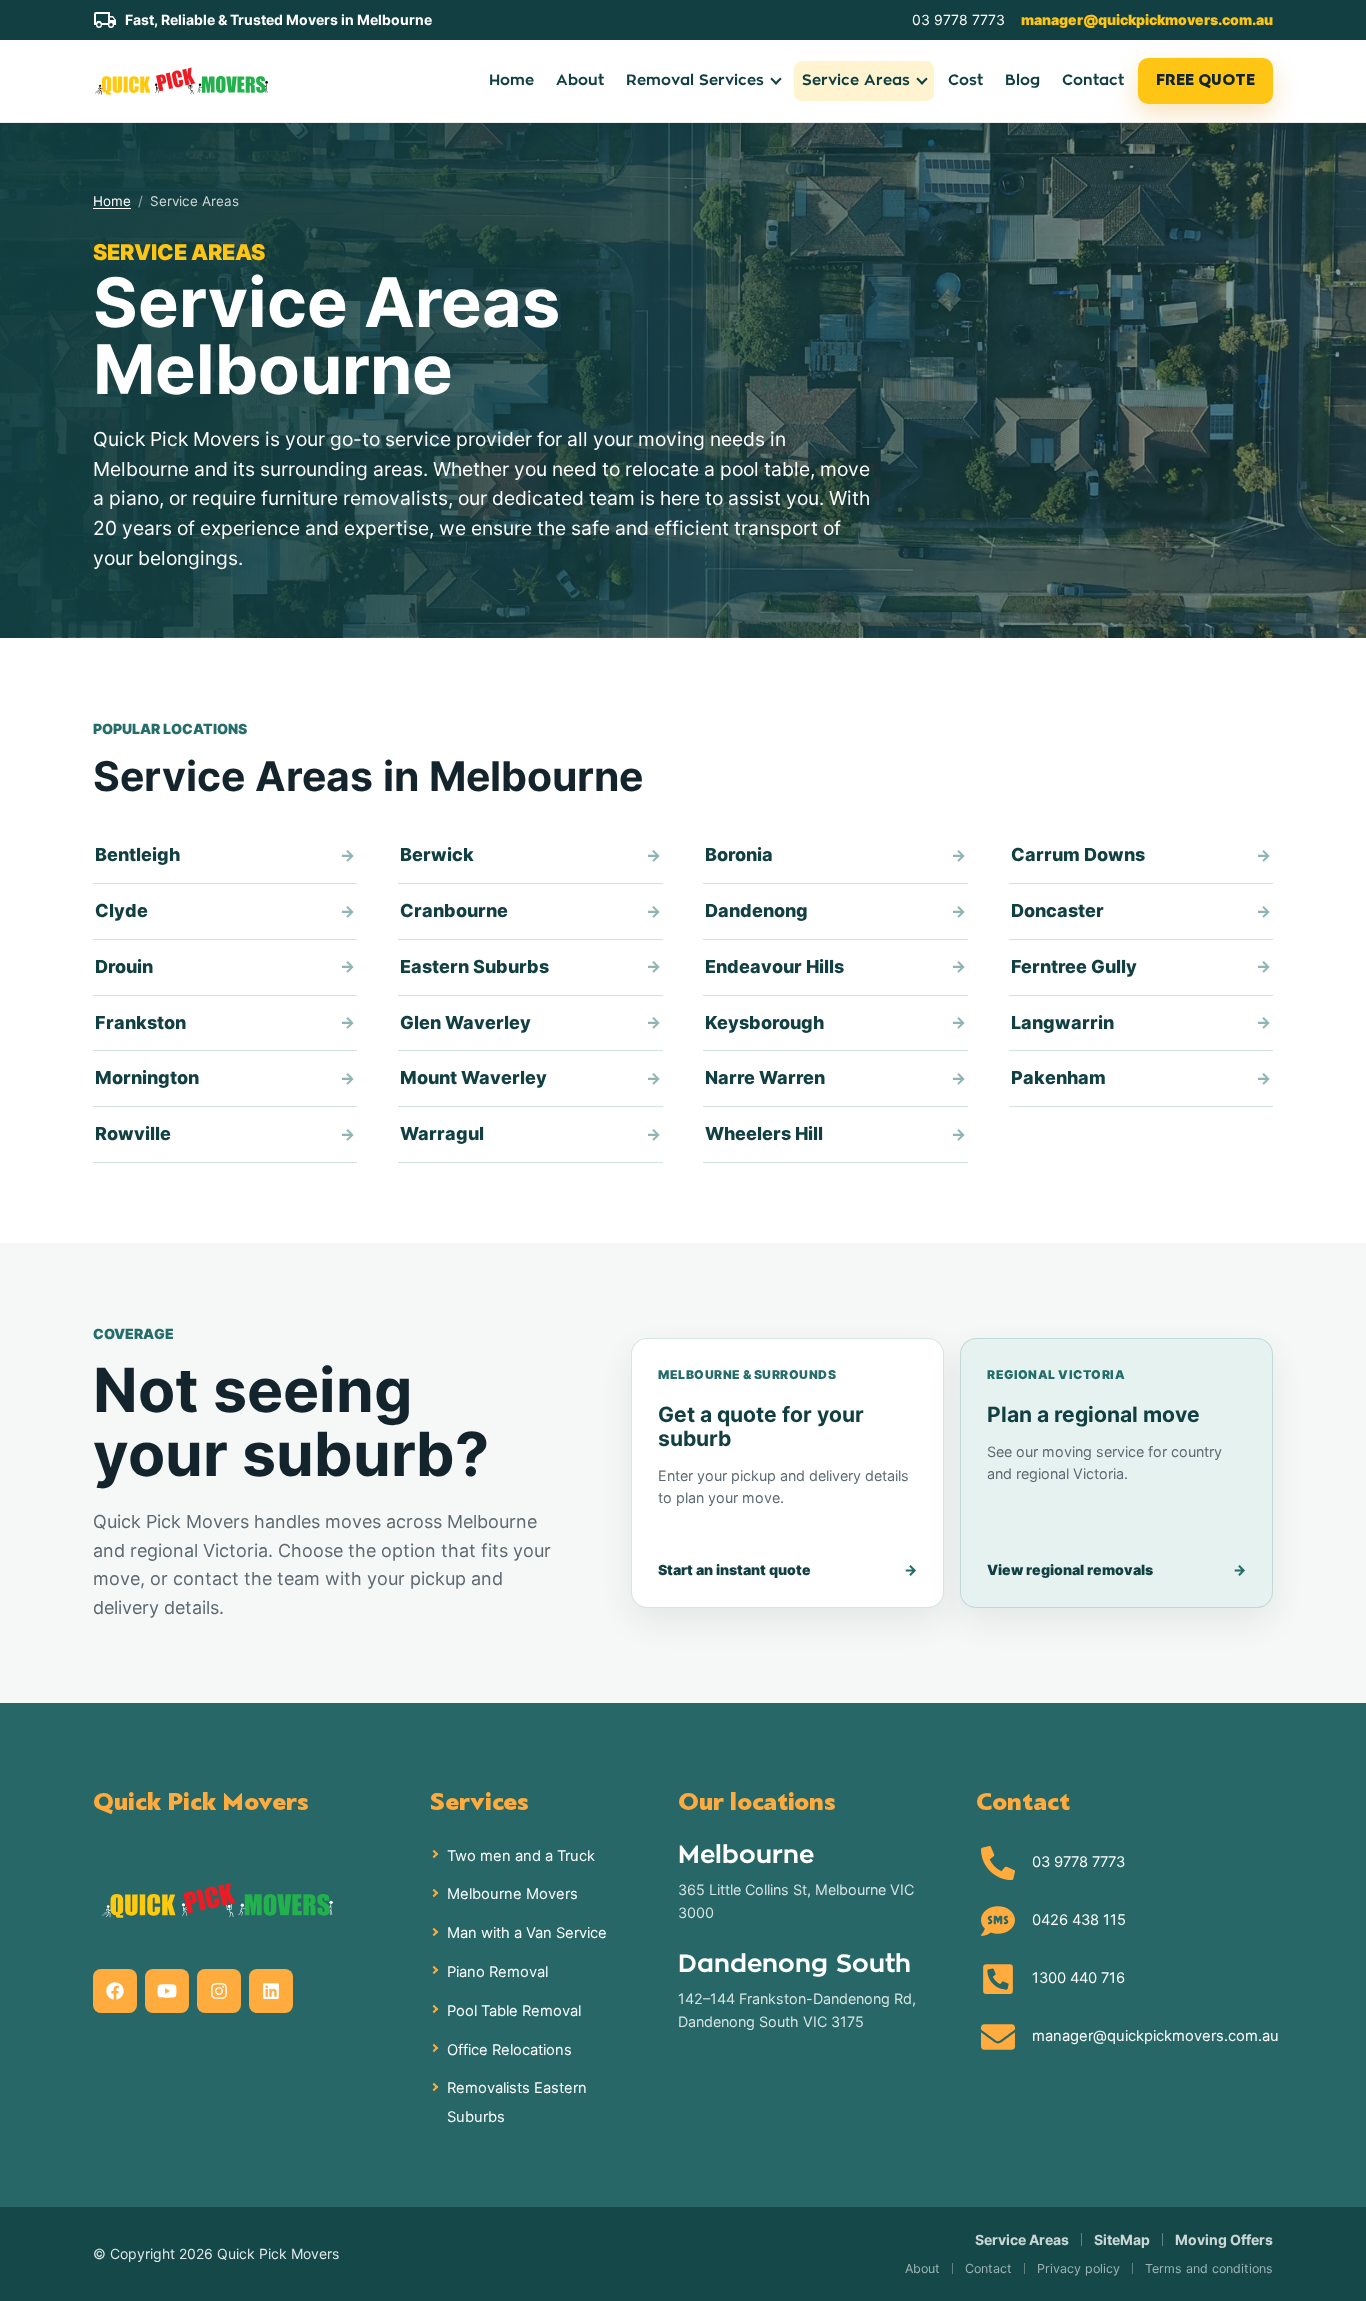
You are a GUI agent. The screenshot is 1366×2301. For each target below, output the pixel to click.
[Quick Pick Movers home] (181, 80)
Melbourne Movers (512, 1894)
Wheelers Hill (764, 1133)
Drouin (124, 966)
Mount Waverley (473, 1077)
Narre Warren (765, 1077)
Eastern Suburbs (474, 966)
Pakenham (1058, 1077)
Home (511, 80)
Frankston (140, 1022)
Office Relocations (509, 2050)
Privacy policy (1078, 2268)
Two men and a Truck (521, 1856)
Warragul (442, 1133)
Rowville (133, 1133)
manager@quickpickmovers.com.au (1147, 19)
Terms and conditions (1209, 2268)
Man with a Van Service (527, 1933)
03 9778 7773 (958, 19)
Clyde (121, 910)
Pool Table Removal (514, 2011)
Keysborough (764, 1022)
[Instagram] (219, 1991)
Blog (1022, 80)
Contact (1093, 80)
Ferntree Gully (1074, 966)
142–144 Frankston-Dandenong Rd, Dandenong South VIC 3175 (797, 2010)
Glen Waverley (465, 1022)
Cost (965, 80)
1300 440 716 (1078, 1978)
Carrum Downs (1078, 854)
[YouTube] (167, 1991)
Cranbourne (454, 910)
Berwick (437, 854)
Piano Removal (497, 1972)
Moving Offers (1224, 2239)
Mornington (147, 1077)
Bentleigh (137, 854)
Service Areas (1022, 2239)
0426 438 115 (1079, 1920)
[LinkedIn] (271, 1991)
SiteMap (1122, 2239)
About (580, 80)
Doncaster (1057, 910)
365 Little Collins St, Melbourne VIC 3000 (796, 1901)
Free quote (1205, 80)
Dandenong (756, 910)
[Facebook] (115, 1991)
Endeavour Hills (774, 966)
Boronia (739, 854)
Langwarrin (1062, 1022)
